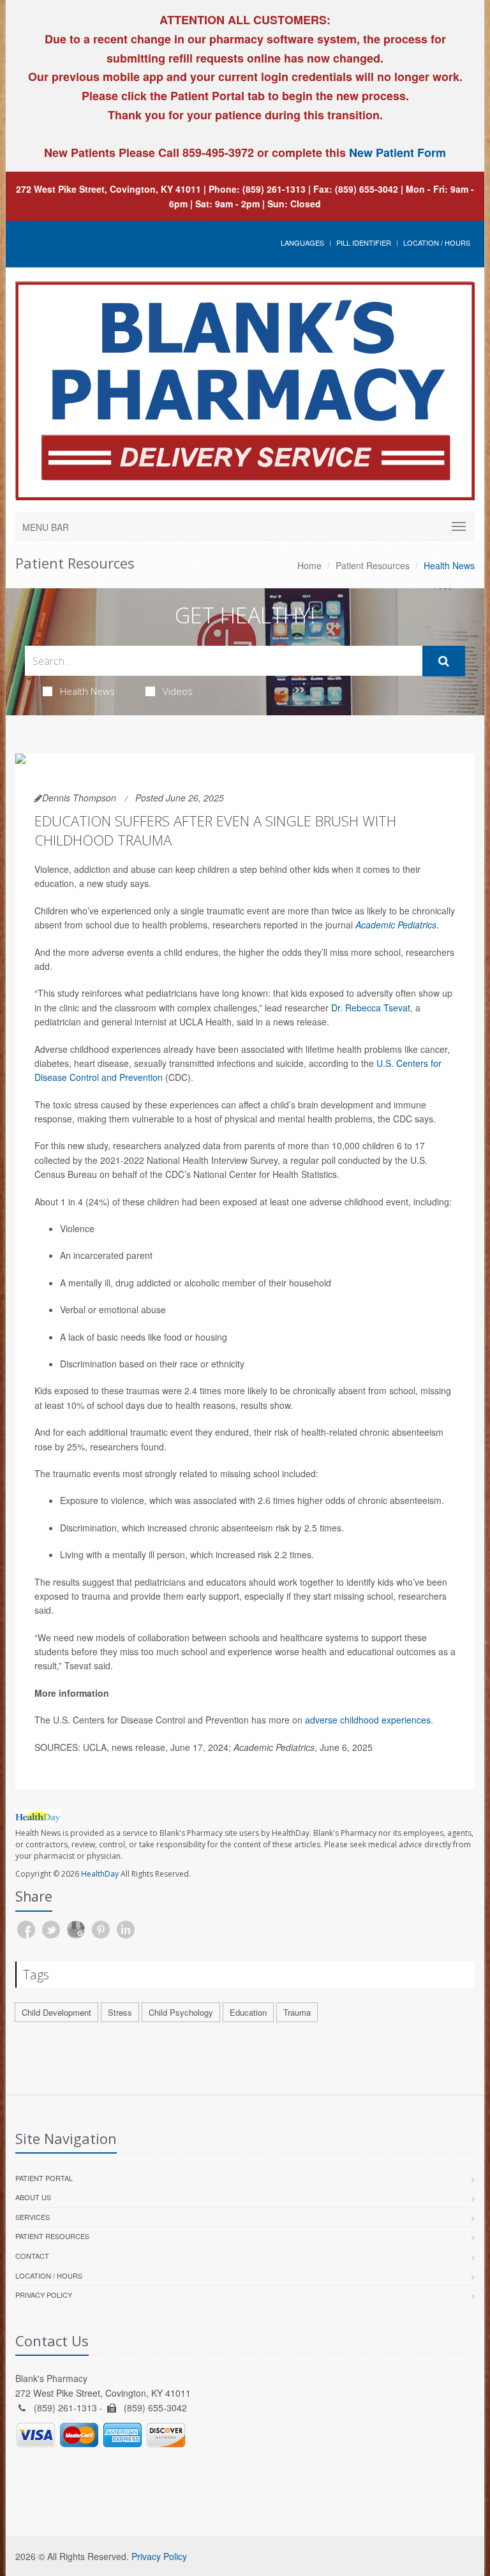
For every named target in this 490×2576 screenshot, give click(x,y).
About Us (33, 2197)
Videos (178, 691)
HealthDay (100, 1874)
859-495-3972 (217, 153)
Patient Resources (373, 565)
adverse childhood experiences (368, 1720)
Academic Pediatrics (396, 925)
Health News (87, 691)
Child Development (56, 2012)
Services (33, 2217)
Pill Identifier (364, 242)
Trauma (297, 2012)
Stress (120, 2012)
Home (309, 565)
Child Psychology (181, 2012)
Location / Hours (437, 242)
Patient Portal (44, 2178)
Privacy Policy (44, 2295)
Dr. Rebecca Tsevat (371, 1008)
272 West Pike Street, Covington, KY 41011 (108, 189)
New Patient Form (397, 153)
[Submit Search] (444, 661)
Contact (32, 2256)
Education (248, 2012)
